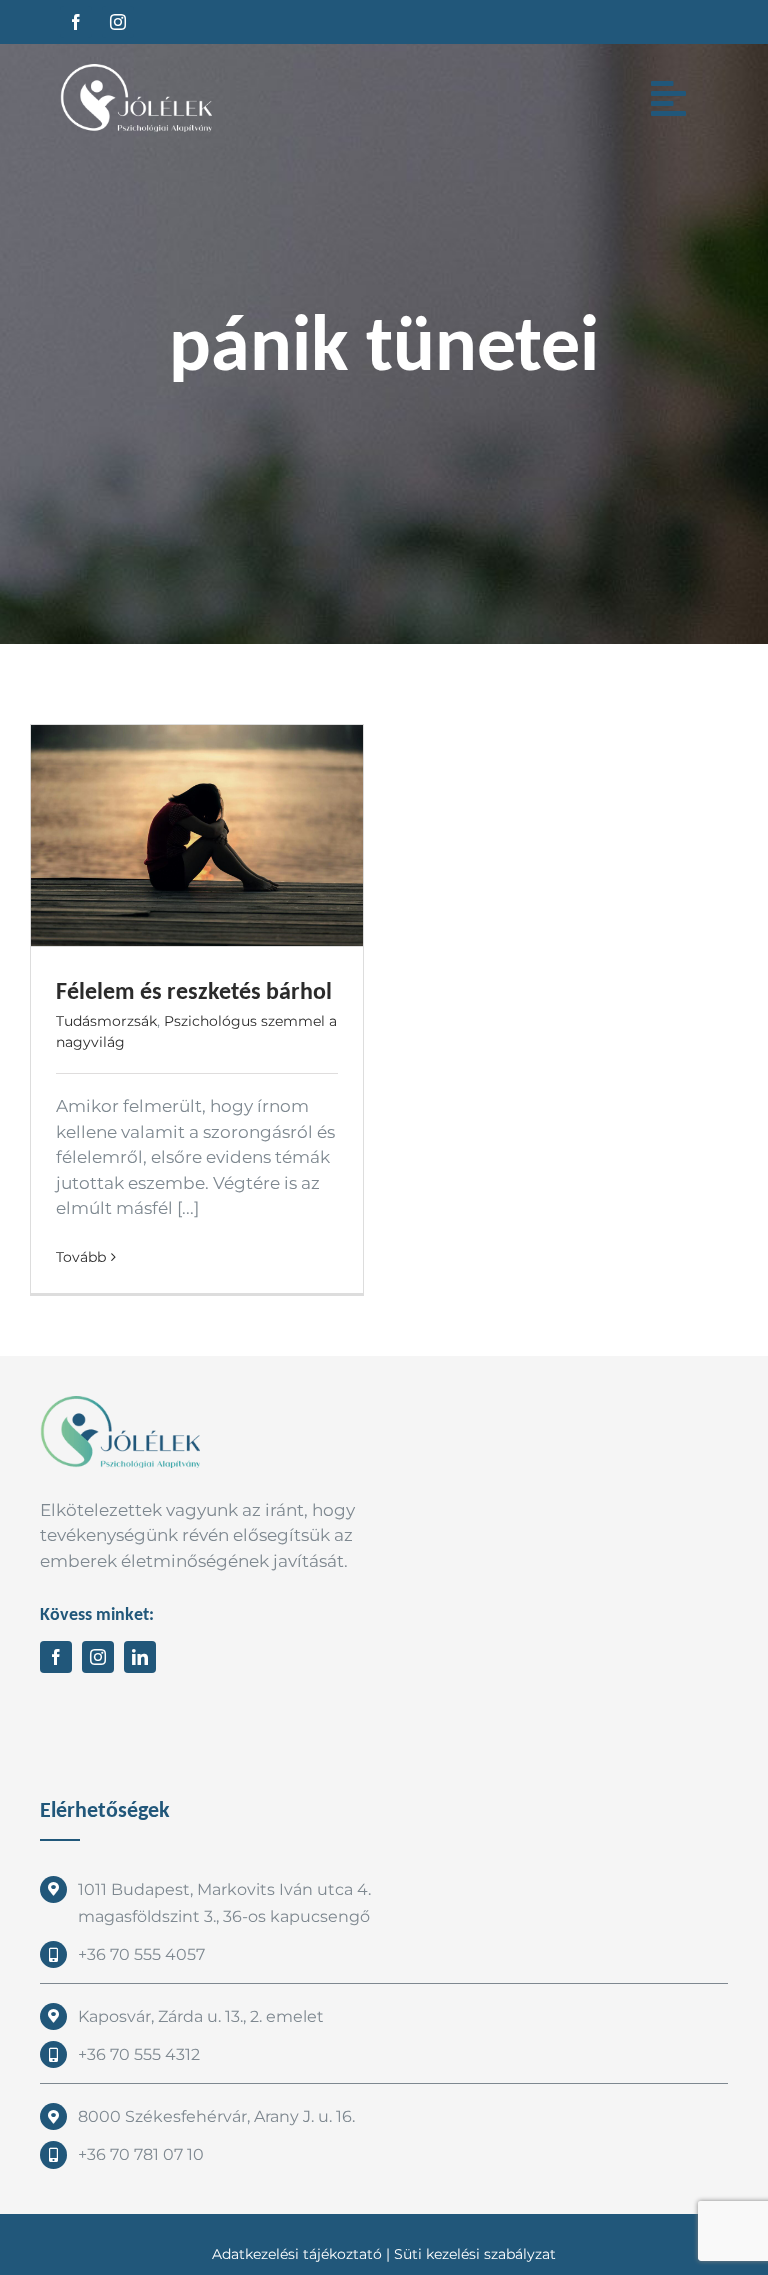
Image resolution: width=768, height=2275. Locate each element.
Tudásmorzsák (106, 1021)
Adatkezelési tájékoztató (297, 2254)
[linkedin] (140, 1657)
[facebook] (76, 22)
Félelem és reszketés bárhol (194, 990)
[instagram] (118, 22)
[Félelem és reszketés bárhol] (197, 835)
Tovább (81, 1257)
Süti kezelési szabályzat (475, 2254)
